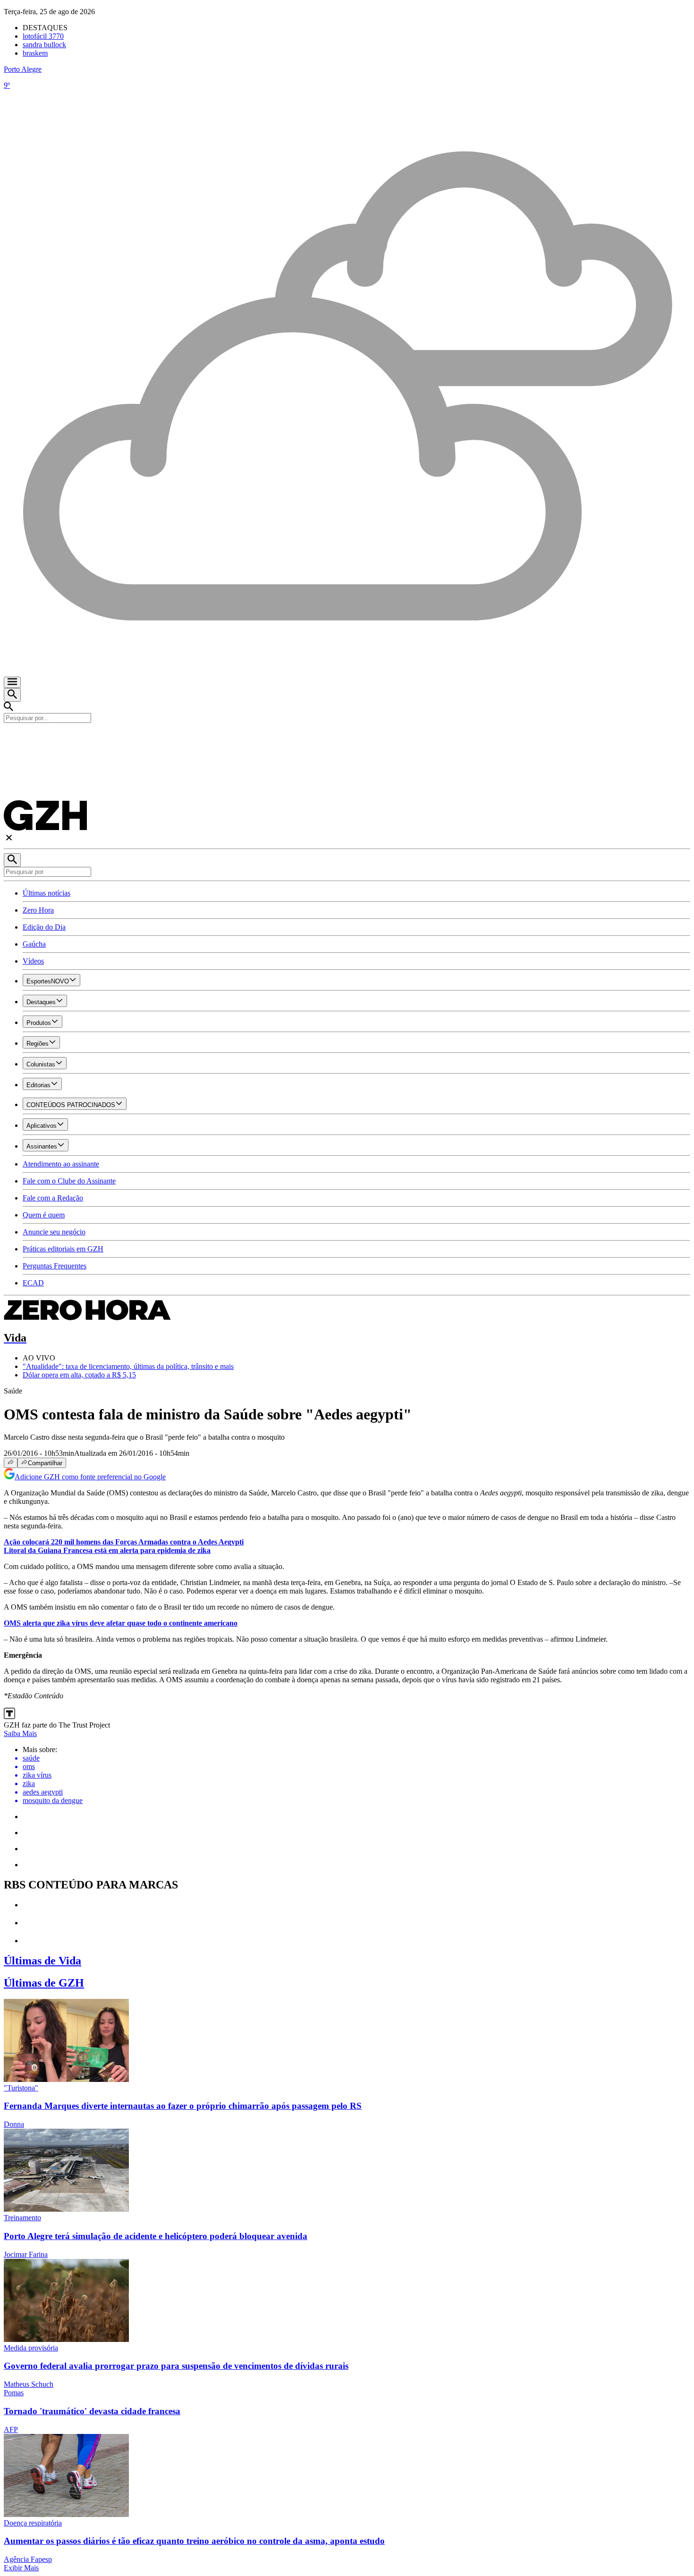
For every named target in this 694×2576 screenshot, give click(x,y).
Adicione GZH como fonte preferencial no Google (90, 1477)
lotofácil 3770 (43, 36)
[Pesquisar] (12, 860)
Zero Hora (38, 910)
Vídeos (33, 961)
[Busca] (12, 695)
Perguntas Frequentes (55, 1266)
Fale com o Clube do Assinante (69, 1181)
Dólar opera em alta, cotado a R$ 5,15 (79, 1375)
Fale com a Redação (53, 1198)
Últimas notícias (47, 893)
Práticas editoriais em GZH (63, 1249)
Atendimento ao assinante (61, 1164)
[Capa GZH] (347, 739)
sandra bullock (44, 45)
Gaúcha (34, 944)
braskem (35, 53)
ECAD (33, 1283)
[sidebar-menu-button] (12, 682)
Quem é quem (44, 1215)
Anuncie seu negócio (54, 1232)
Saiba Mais (20, 1733)
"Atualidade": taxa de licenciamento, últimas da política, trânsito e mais (128, 1366)
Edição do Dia (44, 927)
